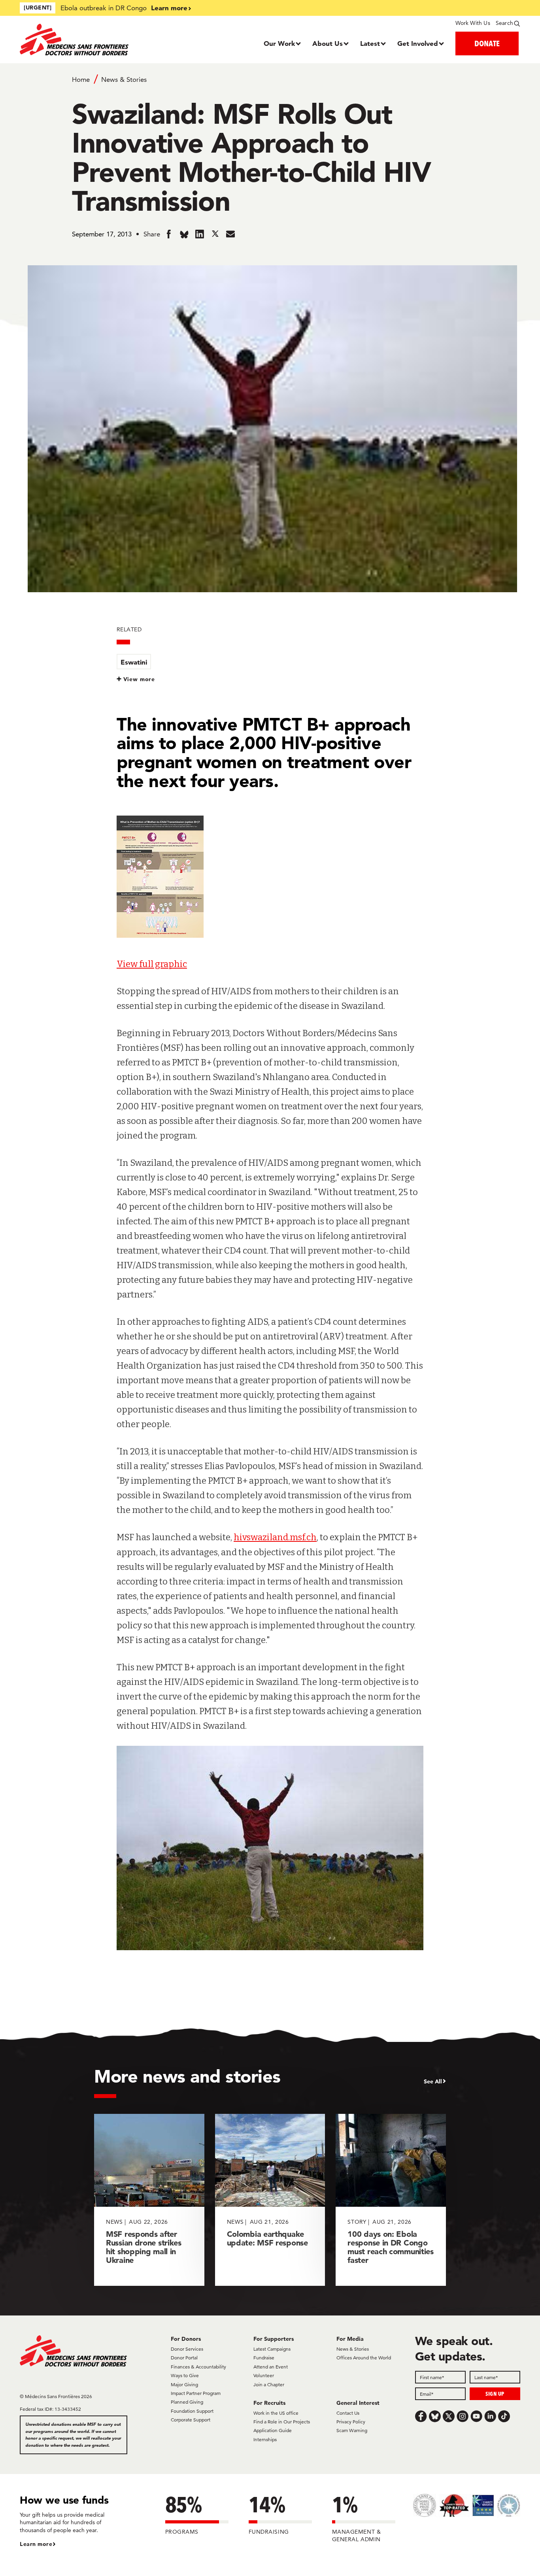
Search (504, 23)
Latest (370, 43)
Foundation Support (192, 2411)
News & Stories (124, 79)
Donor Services (187, 2349)
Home (81, 79)
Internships (265, 2439)
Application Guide (273, 2430)
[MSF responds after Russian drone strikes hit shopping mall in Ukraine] (149, 2200)
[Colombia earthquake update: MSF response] (270, 2200)
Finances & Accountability (198, 2367)
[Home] (82, 40)
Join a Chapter (269, 2384)
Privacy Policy (351, 2422)
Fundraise (264, 2358)
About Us (328, 43)
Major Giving (184, 2384)
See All (433, 2081)
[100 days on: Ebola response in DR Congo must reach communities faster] (391, 2200)
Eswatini (134, 662)
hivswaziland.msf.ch (275, 1537)
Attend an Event (271, 2367)
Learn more (169, 8)
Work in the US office (276, 2413)
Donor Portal (184, 2358)
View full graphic (152, 964)
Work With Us (473, 23)
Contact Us (348, 2413)
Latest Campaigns (272, 2349)
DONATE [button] (487, 43)
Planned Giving (187, 2402)
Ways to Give (185, 2375)
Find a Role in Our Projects (282, 2422)
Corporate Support (191, 2420)
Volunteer (264, 2375)
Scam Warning (352, 2430)
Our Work (279, 43)
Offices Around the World (364, 2358)
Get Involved (418, 43)
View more (139, 679)
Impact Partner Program (196, 2393)
